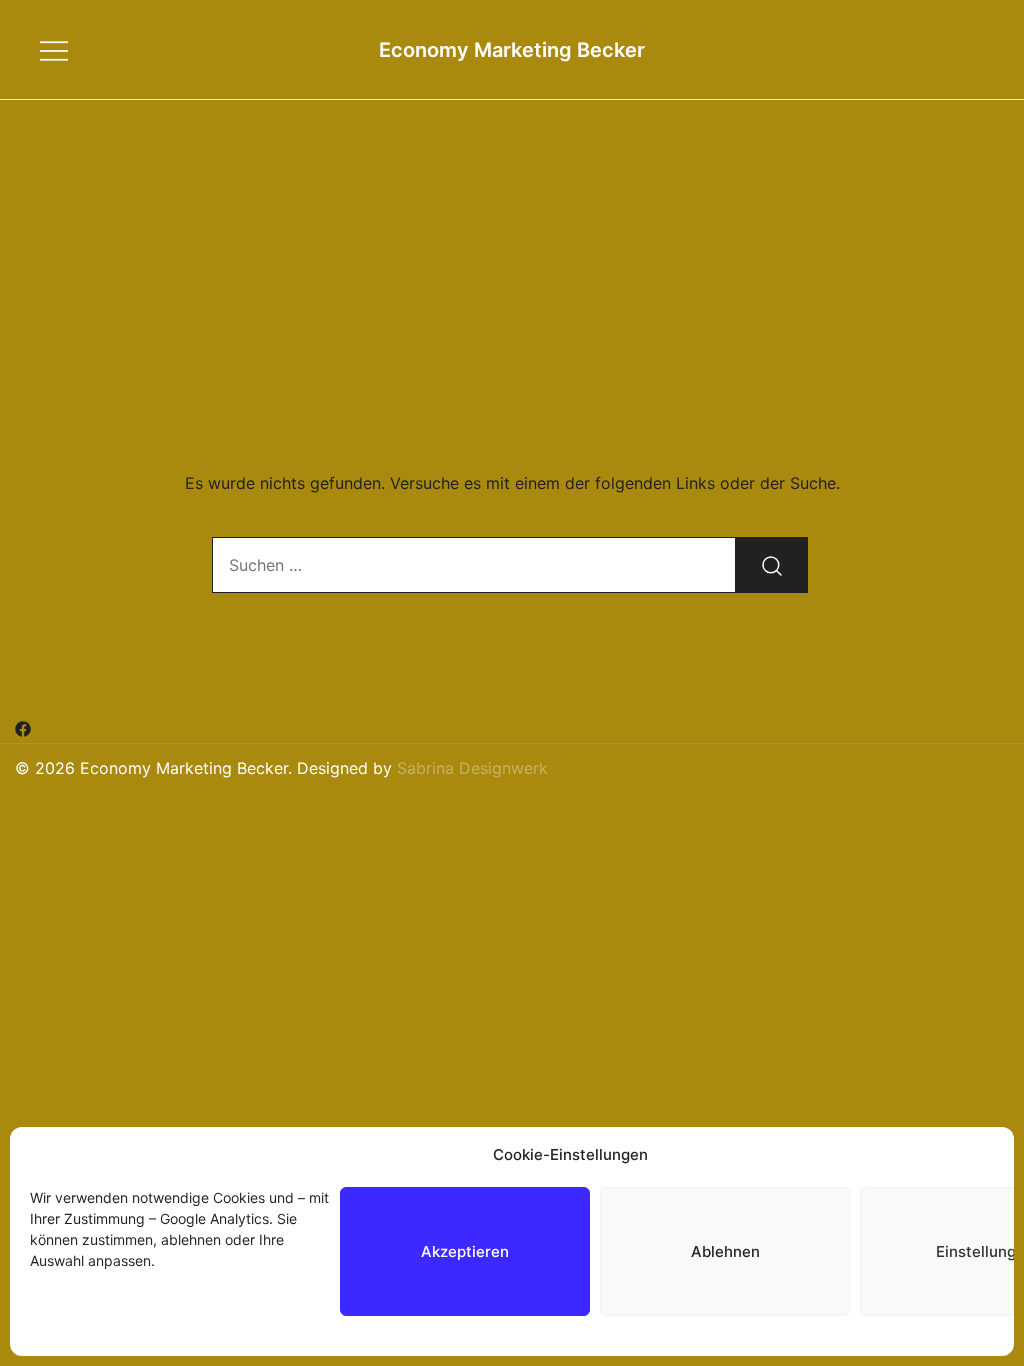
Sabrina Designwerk (472, 768)
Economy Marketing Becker (512, 50)
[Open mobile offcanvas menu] (54, 49)
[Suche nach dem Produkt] (772, 565)
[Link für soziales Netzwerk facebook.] (23, 728)
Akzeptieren (465, 1251)
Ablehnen (725, 1251)
